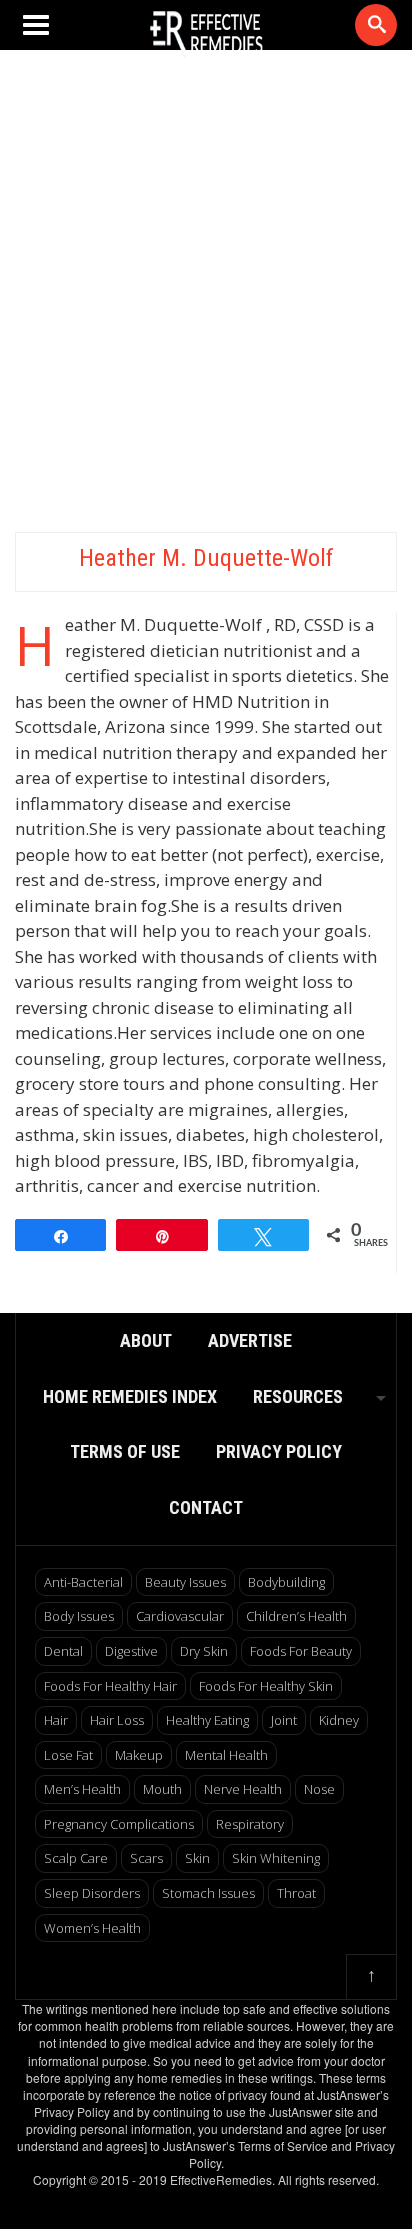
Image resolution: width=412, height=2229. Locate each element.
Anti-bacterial (83, 1582)
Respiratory (250, 1824)
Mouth (162, 1789)
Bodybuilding (286, 1582)
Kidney (339, 1720)
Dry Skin (204, 1651)
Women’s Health (92, 1928)
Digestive (131, 1651)
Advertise (250, 1340)
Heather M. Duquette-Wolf (206, 558)
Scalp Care (76, 1858)
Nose (319, 1789)
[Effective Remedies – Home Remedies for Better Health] (206, 34)
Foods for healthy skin (266, 1686)
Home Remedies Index (130, 1396)
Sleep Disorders (92, 1893)
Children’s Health (296, 1616)
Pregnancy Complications (119, 1824)
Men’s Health (82, 1789)
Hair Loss (117, 1720)
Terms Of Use (125, 1451)
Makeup (139, 1755)
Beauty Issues (185, 1582)
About (146, 1340)
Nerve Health (243, 1789)
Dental (63, 1651)
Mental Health (226, 1755)
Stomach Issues (208, 1893)
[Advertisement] (206, 296)
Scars (146, 1858)
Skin (197, 1858)
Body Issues (79, 1616)
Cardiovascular (180, 1616)
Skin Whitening (276, 1858)
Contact (206, 1507)
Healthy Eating (207, 1720)
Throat (296, 1893)
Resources (298, 1396)
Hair (56, 1720)
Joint (284, 1720)
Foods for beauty (301, 1651)
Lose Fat (68, 1755)
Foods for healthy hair (110, 1686)
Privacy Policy (279, 1451)
